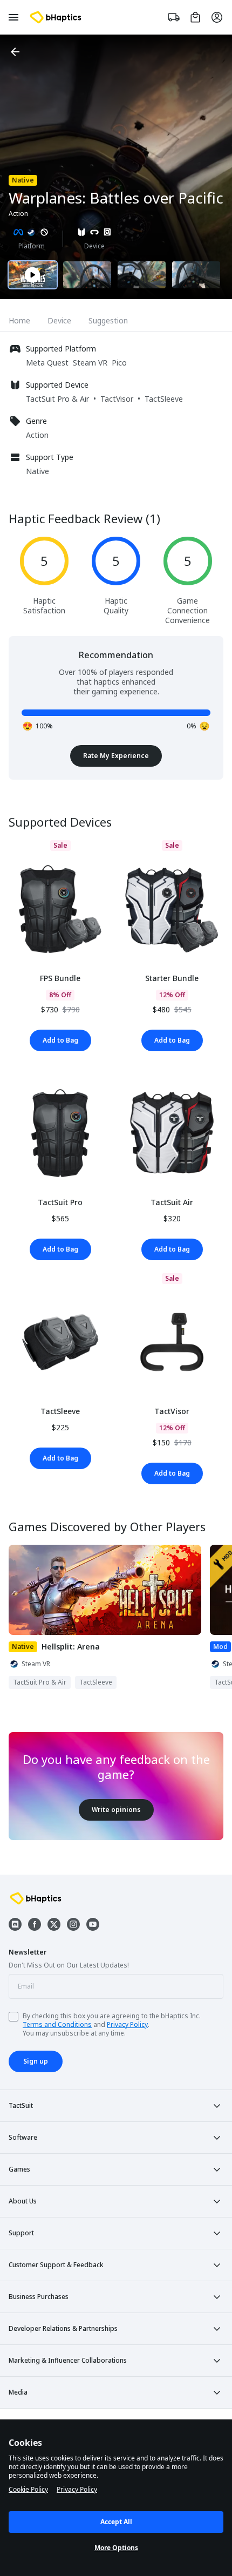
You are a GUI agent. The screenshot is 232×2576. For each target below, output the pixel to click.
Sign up (36, 2061)
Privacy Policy (127, 2024)
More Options (116, 2548)
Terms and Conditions (57, 2024)
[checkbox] (13, 2017)
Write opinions (116, 1810)
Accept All (116, 2522)
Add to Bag (60, 1040)
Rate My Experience (116, 756)
